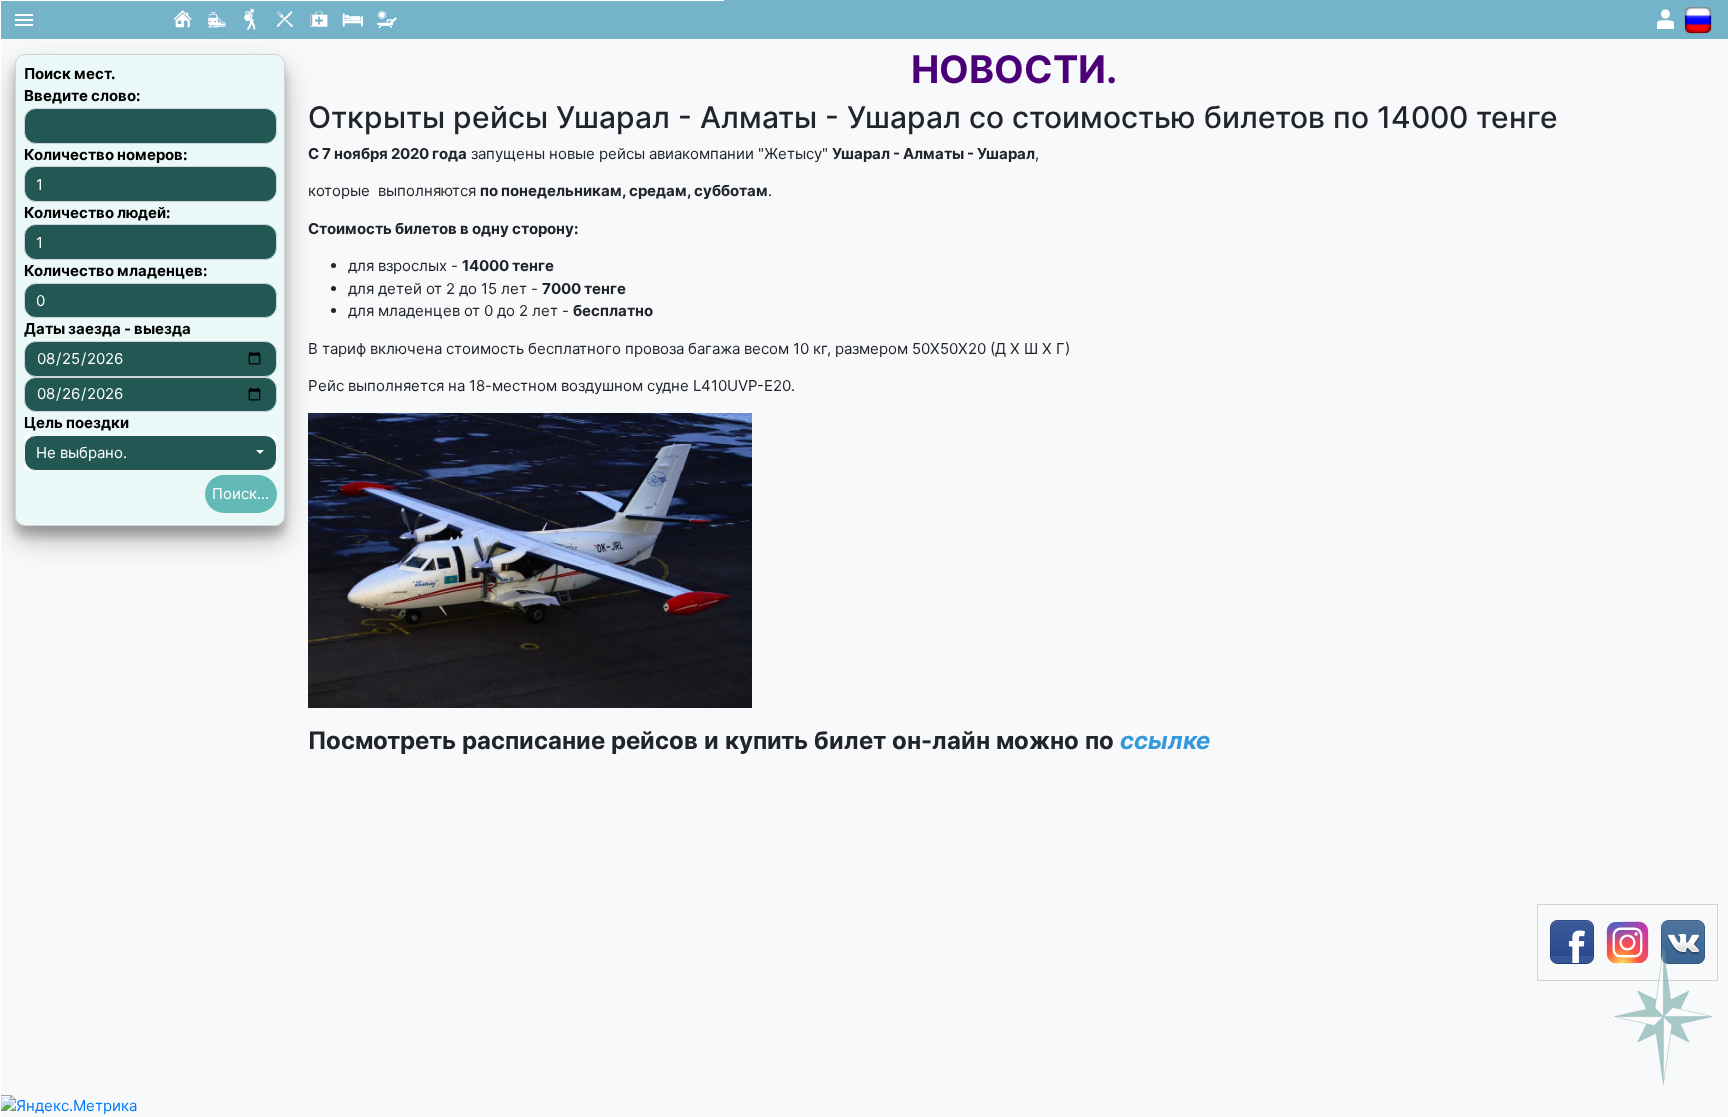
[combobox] (150, 453)
